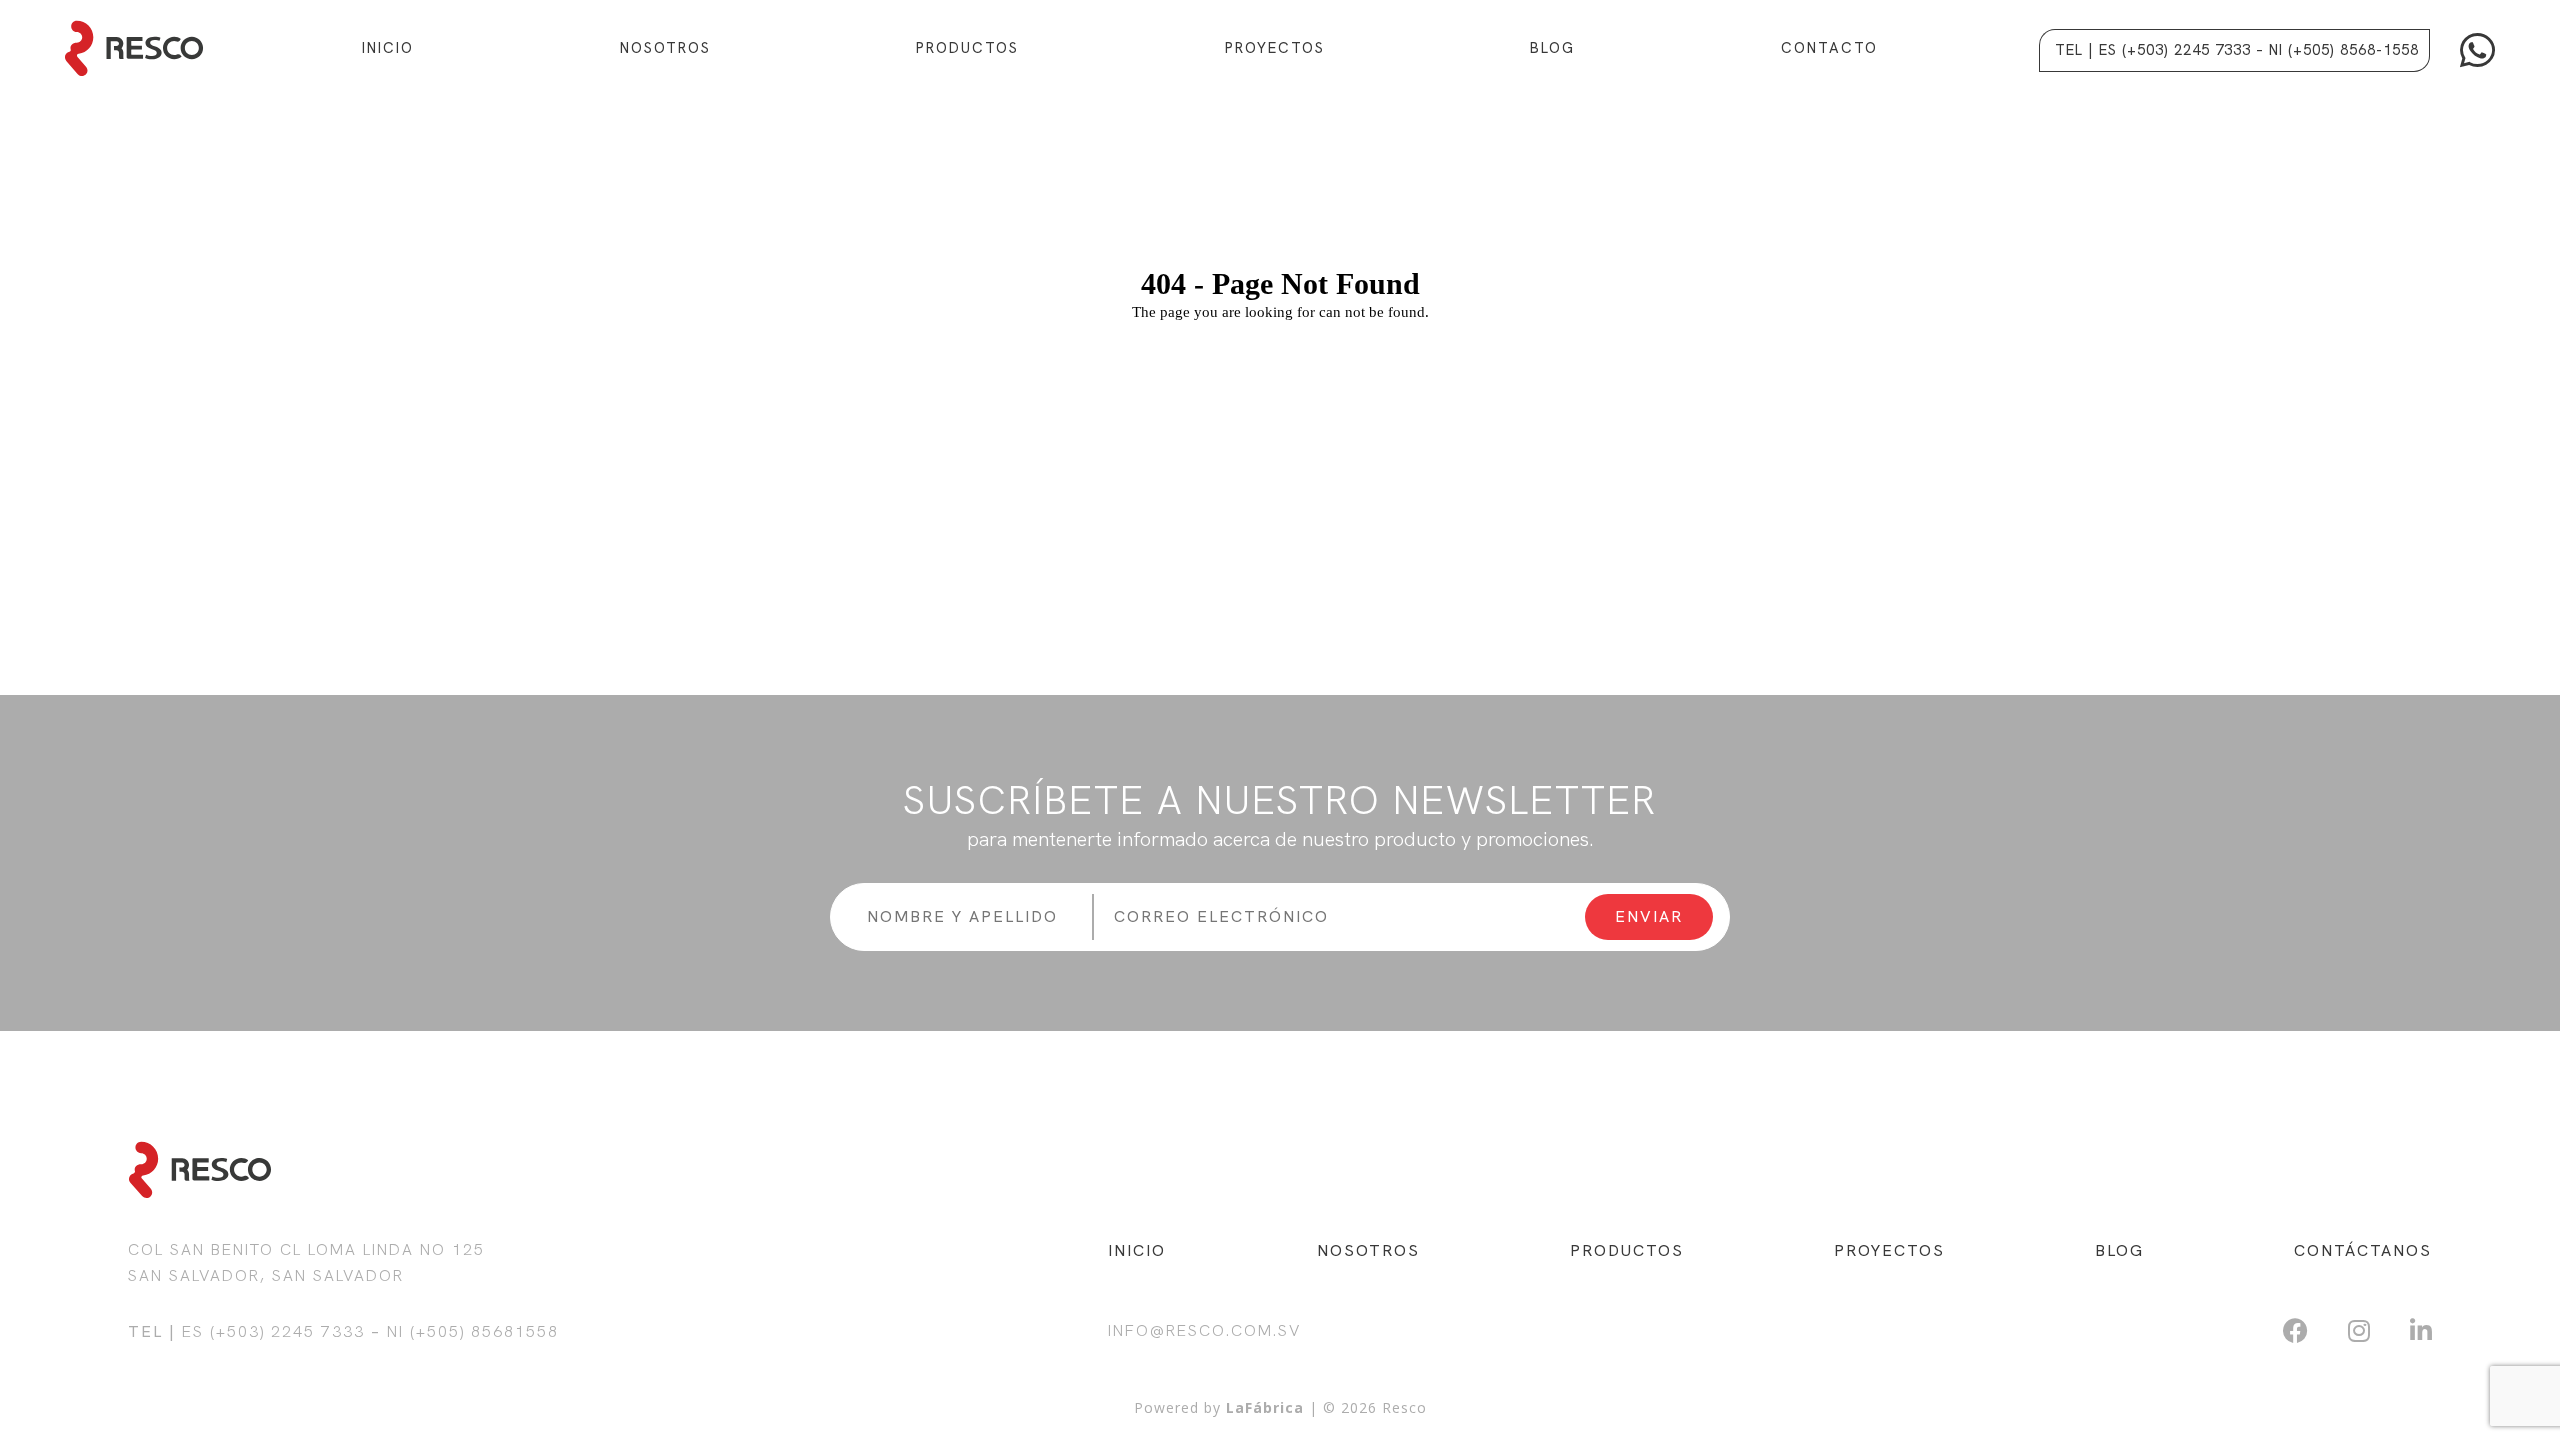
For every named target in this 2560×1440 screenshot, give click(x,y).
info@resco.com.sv (1204, 1330)
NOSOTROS (1368, 1250)
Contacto (1829, 48)
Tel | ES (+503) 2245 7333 (2153, 50)
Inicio (388, 48)
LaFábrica (1265, 1407)
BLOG (2119, 1250)
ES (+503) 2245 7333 (273, 1331)
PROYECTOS (1889, 1250)
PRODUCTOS (1627, 1250)
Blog (1552, 48)
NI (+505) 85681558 (473, 1331)
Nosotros (665, 48)
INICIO (1137, 1250)
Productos (967, 48)
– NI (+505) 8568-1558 (2337, 50)
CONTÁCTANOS (2363, 1250)
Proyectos (1275, 48)
